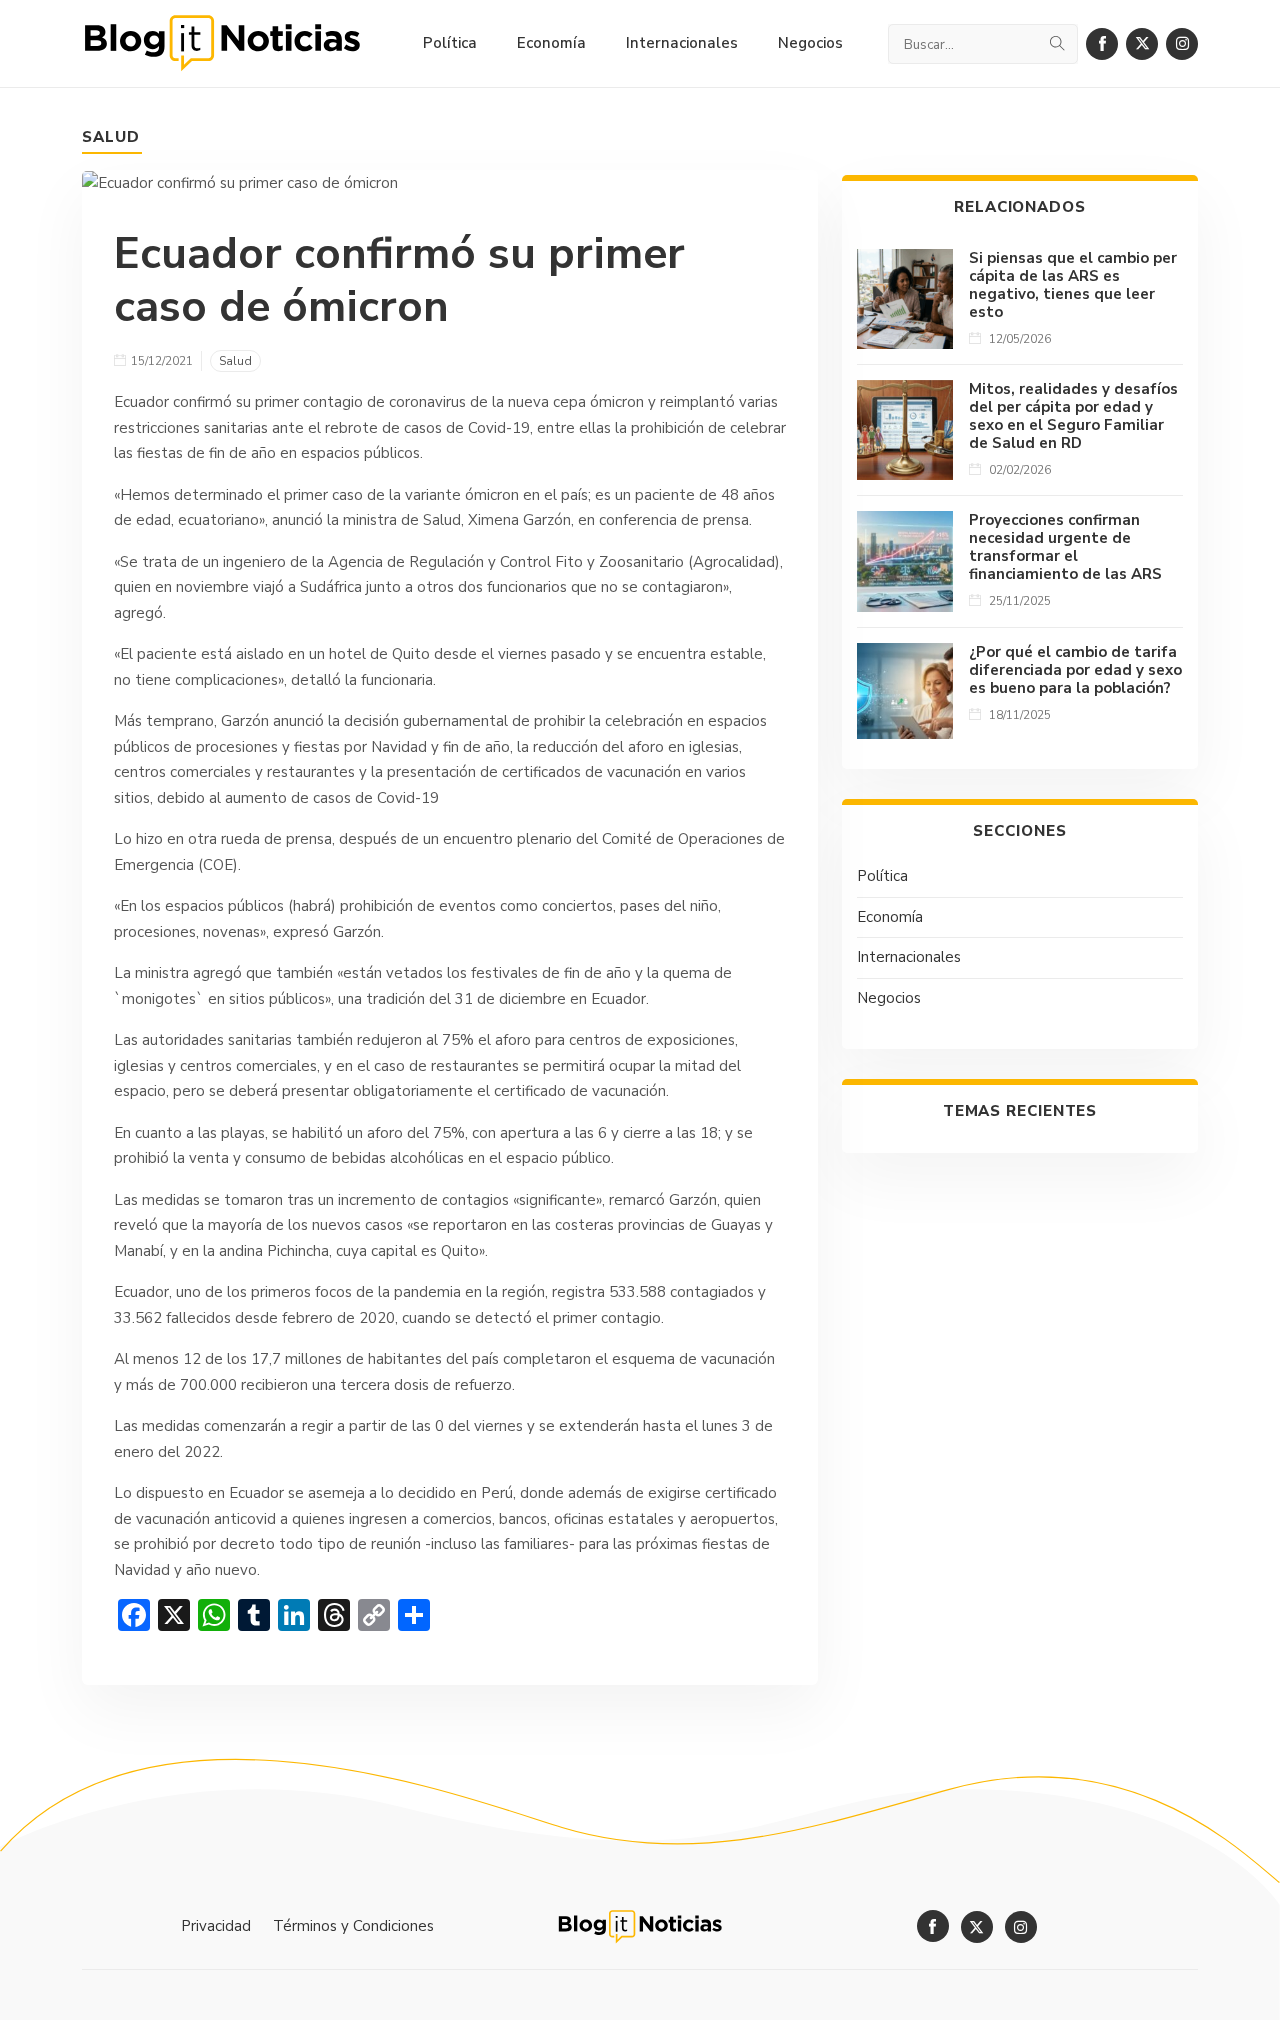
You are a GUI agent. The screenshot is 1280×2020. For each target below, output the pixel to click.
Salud (111, 137)
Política (882, 876)
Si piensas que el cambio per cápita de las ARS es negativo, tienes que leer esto (1073, 285)
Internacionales (909, 957)
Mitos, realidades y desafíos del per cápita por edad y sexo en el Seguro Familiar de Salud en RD (1073, 416)
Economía (890, 917)
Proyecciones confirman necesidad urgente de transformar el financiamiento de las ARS (1065, 547)
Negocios (889, 998)
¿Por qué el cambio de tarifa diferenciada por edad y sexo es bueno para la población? (1075, 670)
